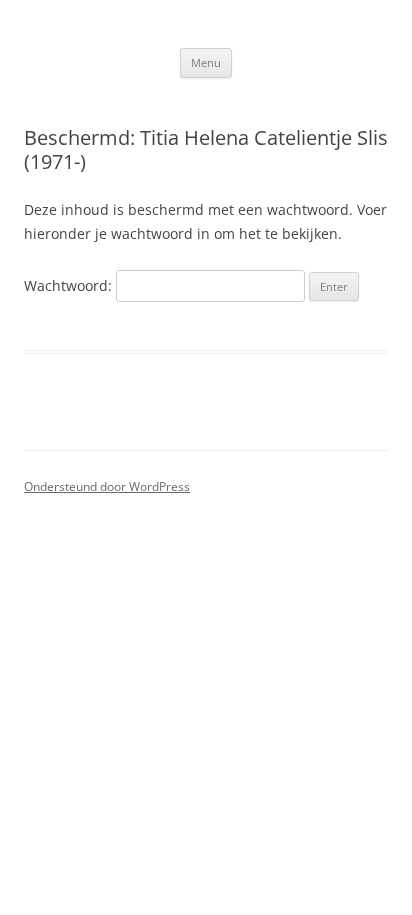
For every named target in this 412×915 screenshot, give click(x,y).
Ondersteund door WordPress (107, 486)
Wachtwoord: (70, 285)
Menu (206, 62)
